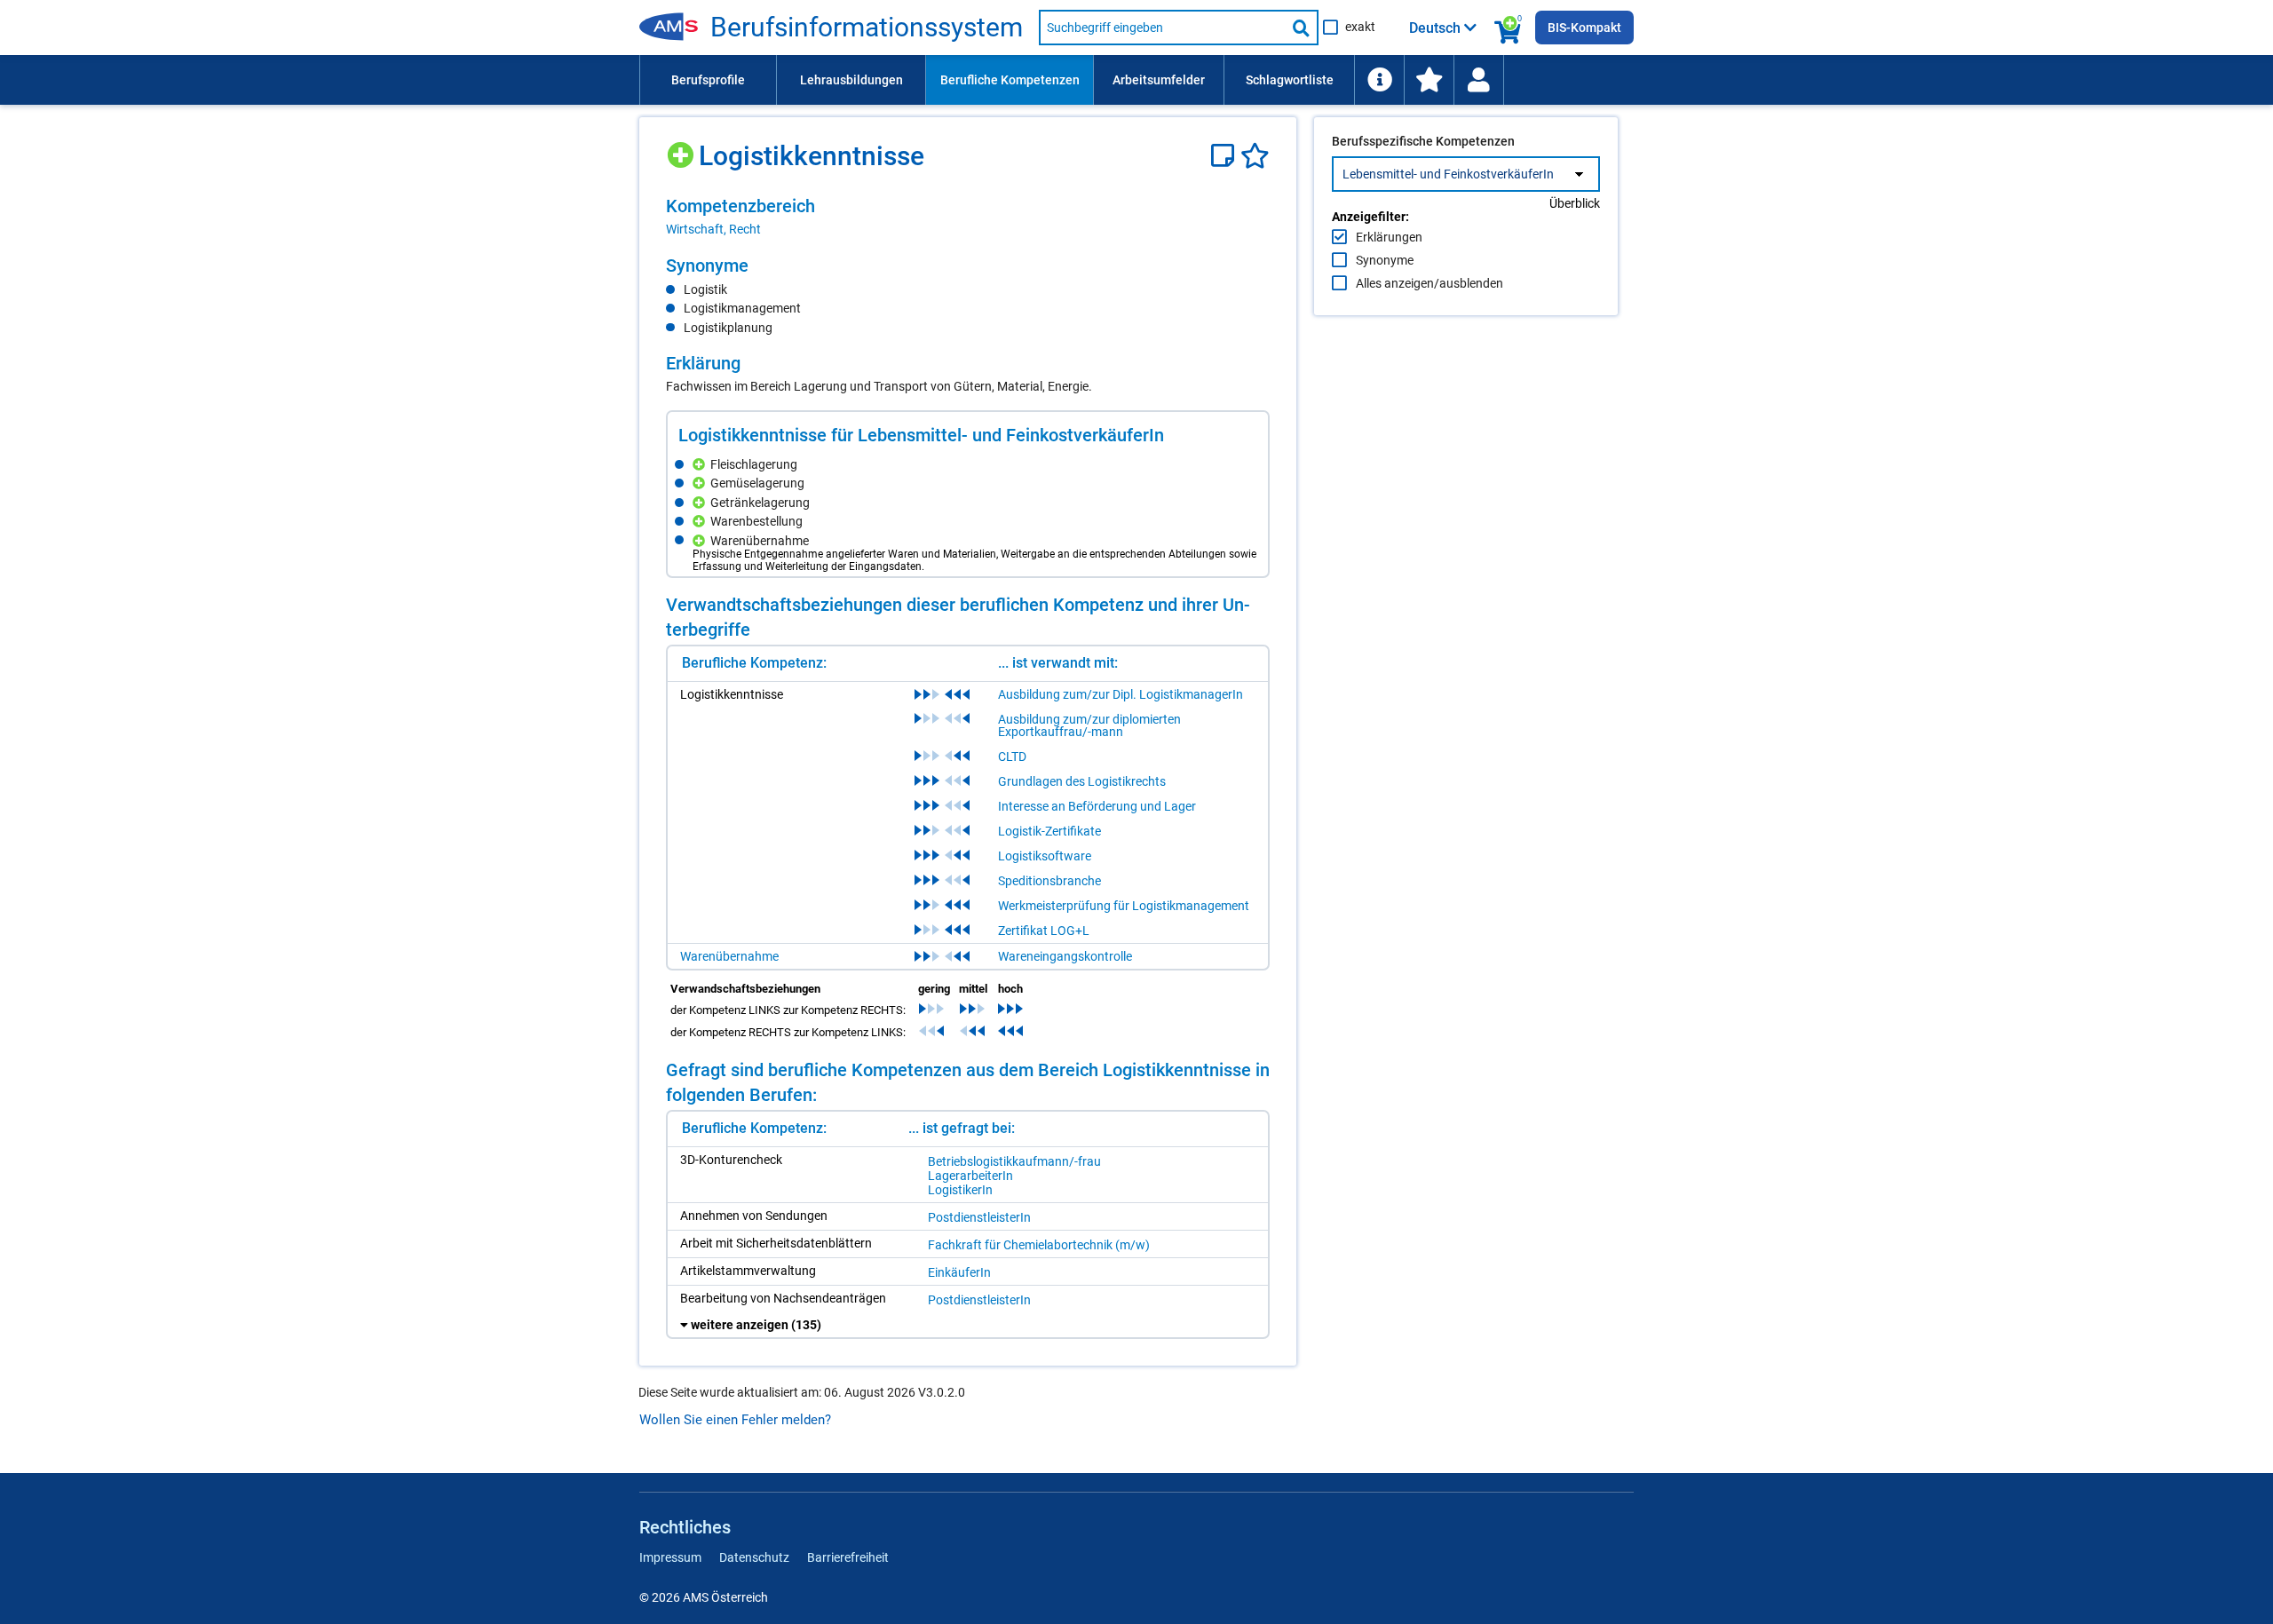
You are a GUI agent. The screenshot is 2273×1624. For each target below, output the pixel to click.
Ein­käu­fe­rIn (959, 1272)
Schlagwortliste (1290, 80)
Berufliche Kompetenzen (1010, 80)
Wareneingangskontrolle (1065, 956)
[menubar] (1136, 80)
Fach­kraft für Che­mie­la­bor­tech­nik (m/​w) (1039, 1245)
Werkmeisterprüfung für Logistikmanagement (1124, 906)
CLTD (1012, 757)
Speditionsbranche (1049, 881)
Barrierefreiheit (848, 1557)
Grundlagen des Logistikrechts (1082, 781)
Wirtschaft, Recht (713, 229)
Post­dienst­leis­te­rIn (979, 1217)
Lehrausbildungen (851, 80)
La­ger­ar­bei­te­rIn (970, 1176)
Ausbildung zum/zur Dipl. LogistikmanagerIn (1121, 694)
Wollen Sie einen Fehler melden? (735, 1420)
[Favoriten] (1255, 156)
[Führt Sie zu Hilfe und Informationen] (1379, 80)
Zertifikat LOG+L (1044, 931)
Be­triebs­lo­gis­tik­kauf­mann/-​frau (1014, 1161)
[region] (968, 217)
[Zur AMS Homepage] (675, 28)
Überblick (1575, 203)
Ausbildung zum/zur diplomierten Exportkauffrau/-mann (1089, 725)
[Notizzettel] (1226, 156)
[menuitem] (708, 80)
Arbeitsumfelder (1159, 80)
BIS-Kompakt (1584, 28)
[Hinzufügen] (682, 149)
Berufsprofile (708, 80)
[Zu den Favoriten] (1429, 80)
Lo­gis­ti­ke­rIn (960, 1190)
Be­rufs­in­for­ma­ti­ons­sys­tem (867, 28)
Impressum (670, 1557)
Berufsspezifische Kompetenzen (1423, 141)
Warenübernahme (729, 956)
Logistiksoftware (1045, 856)
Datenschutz (754, 1557)
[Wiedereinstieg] (1478, 80)
